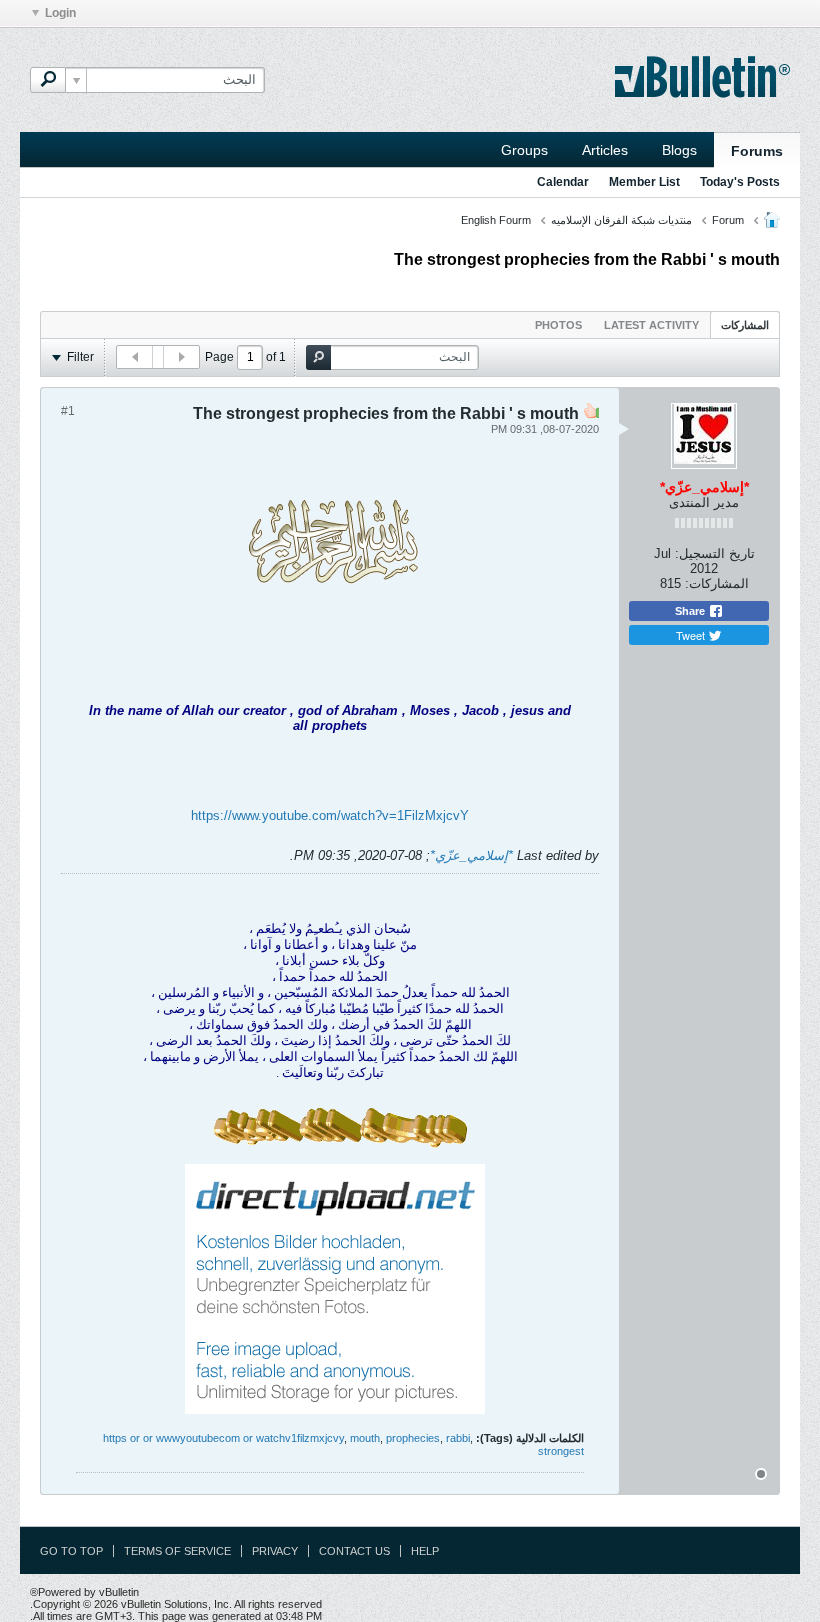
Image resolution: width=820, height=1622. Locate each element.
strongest (561, 1451)
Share (691, 611)
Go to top (71, 1551)
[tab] (745, 324)
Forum (728, 220)
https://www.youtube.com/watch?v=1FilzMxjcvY (330, 815)
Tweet (692, 635)
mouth (365, 1438)
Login (60, 13)
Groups (524, 150)
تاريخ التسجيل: (715, 553)
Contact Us (354, 1551)
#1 (68, 411)
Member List (644, 182)
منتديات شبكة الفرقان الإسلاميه (621, 220)
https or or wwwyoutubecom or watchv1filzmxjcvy (223, 1438)
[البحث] (48, 80)
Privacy (275, 1551)
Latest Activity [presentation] (651, 325)
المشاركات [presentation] (745, 325)
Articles (605, 150)
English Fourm (496, 220)
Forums (757, 151)
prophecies (413, 1438)
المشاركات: (717, 583)
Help (425, 1551)
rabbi (458, 1438)
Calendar (563, 182)
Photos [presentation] (558, 325)
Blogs (679, 150)
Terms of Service (177, 1551)
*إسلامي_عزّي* (471, 855)
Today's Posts (740, 182)
